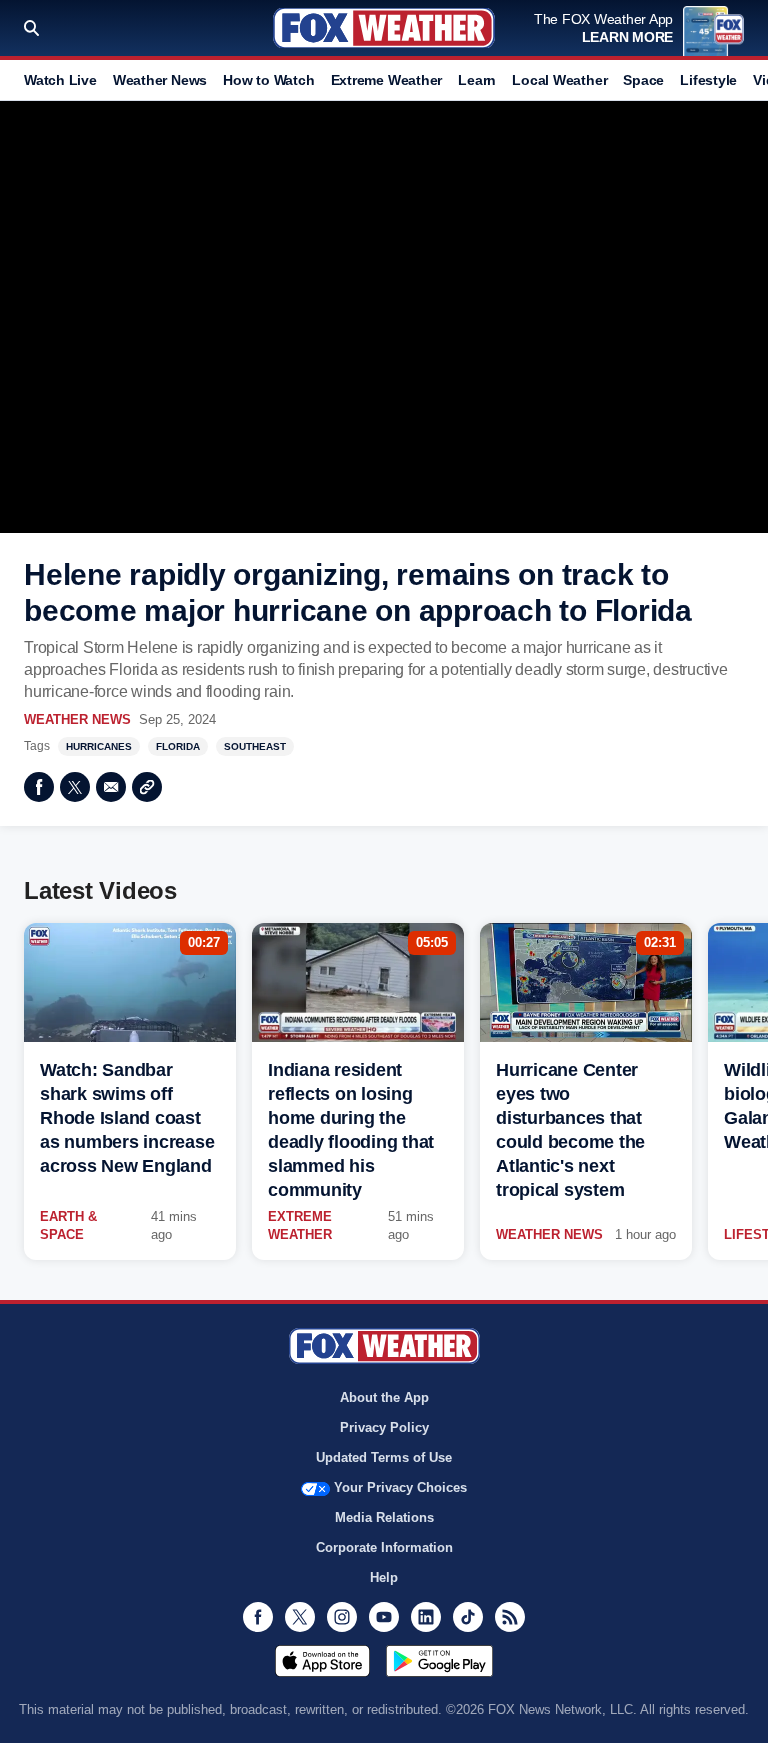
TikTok (468, 1617)
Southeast (255, 746)
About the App (384, 1397)
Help (384, 1577)
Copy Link (147, 787)
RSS (510, 1617)
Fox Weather (384, 28)
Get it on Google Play (439, 1661)
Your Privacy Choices (400, 1487)
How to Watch (268, 80)
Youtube (384, 1617)
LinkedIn (426, 1617)
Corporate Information (384, 1547)
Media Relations (384, 1517)
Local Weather (559, 80)
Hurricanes (99, 746)
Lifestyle (708, 80)
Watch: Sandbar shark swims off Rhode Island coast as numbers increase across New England (127, 1118)
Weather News (160, 80)
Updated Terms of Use (384, 1457)
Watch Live (60, 80)
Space (643, 80)
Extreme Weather (387, 80)
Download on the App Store (322, 1661)
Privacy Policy (384, 1427)
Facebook (39, 787)
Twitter (75, 787)
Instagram (342, 1617)
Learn (477, 80)
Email (111, 787)
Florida (178, 746)
